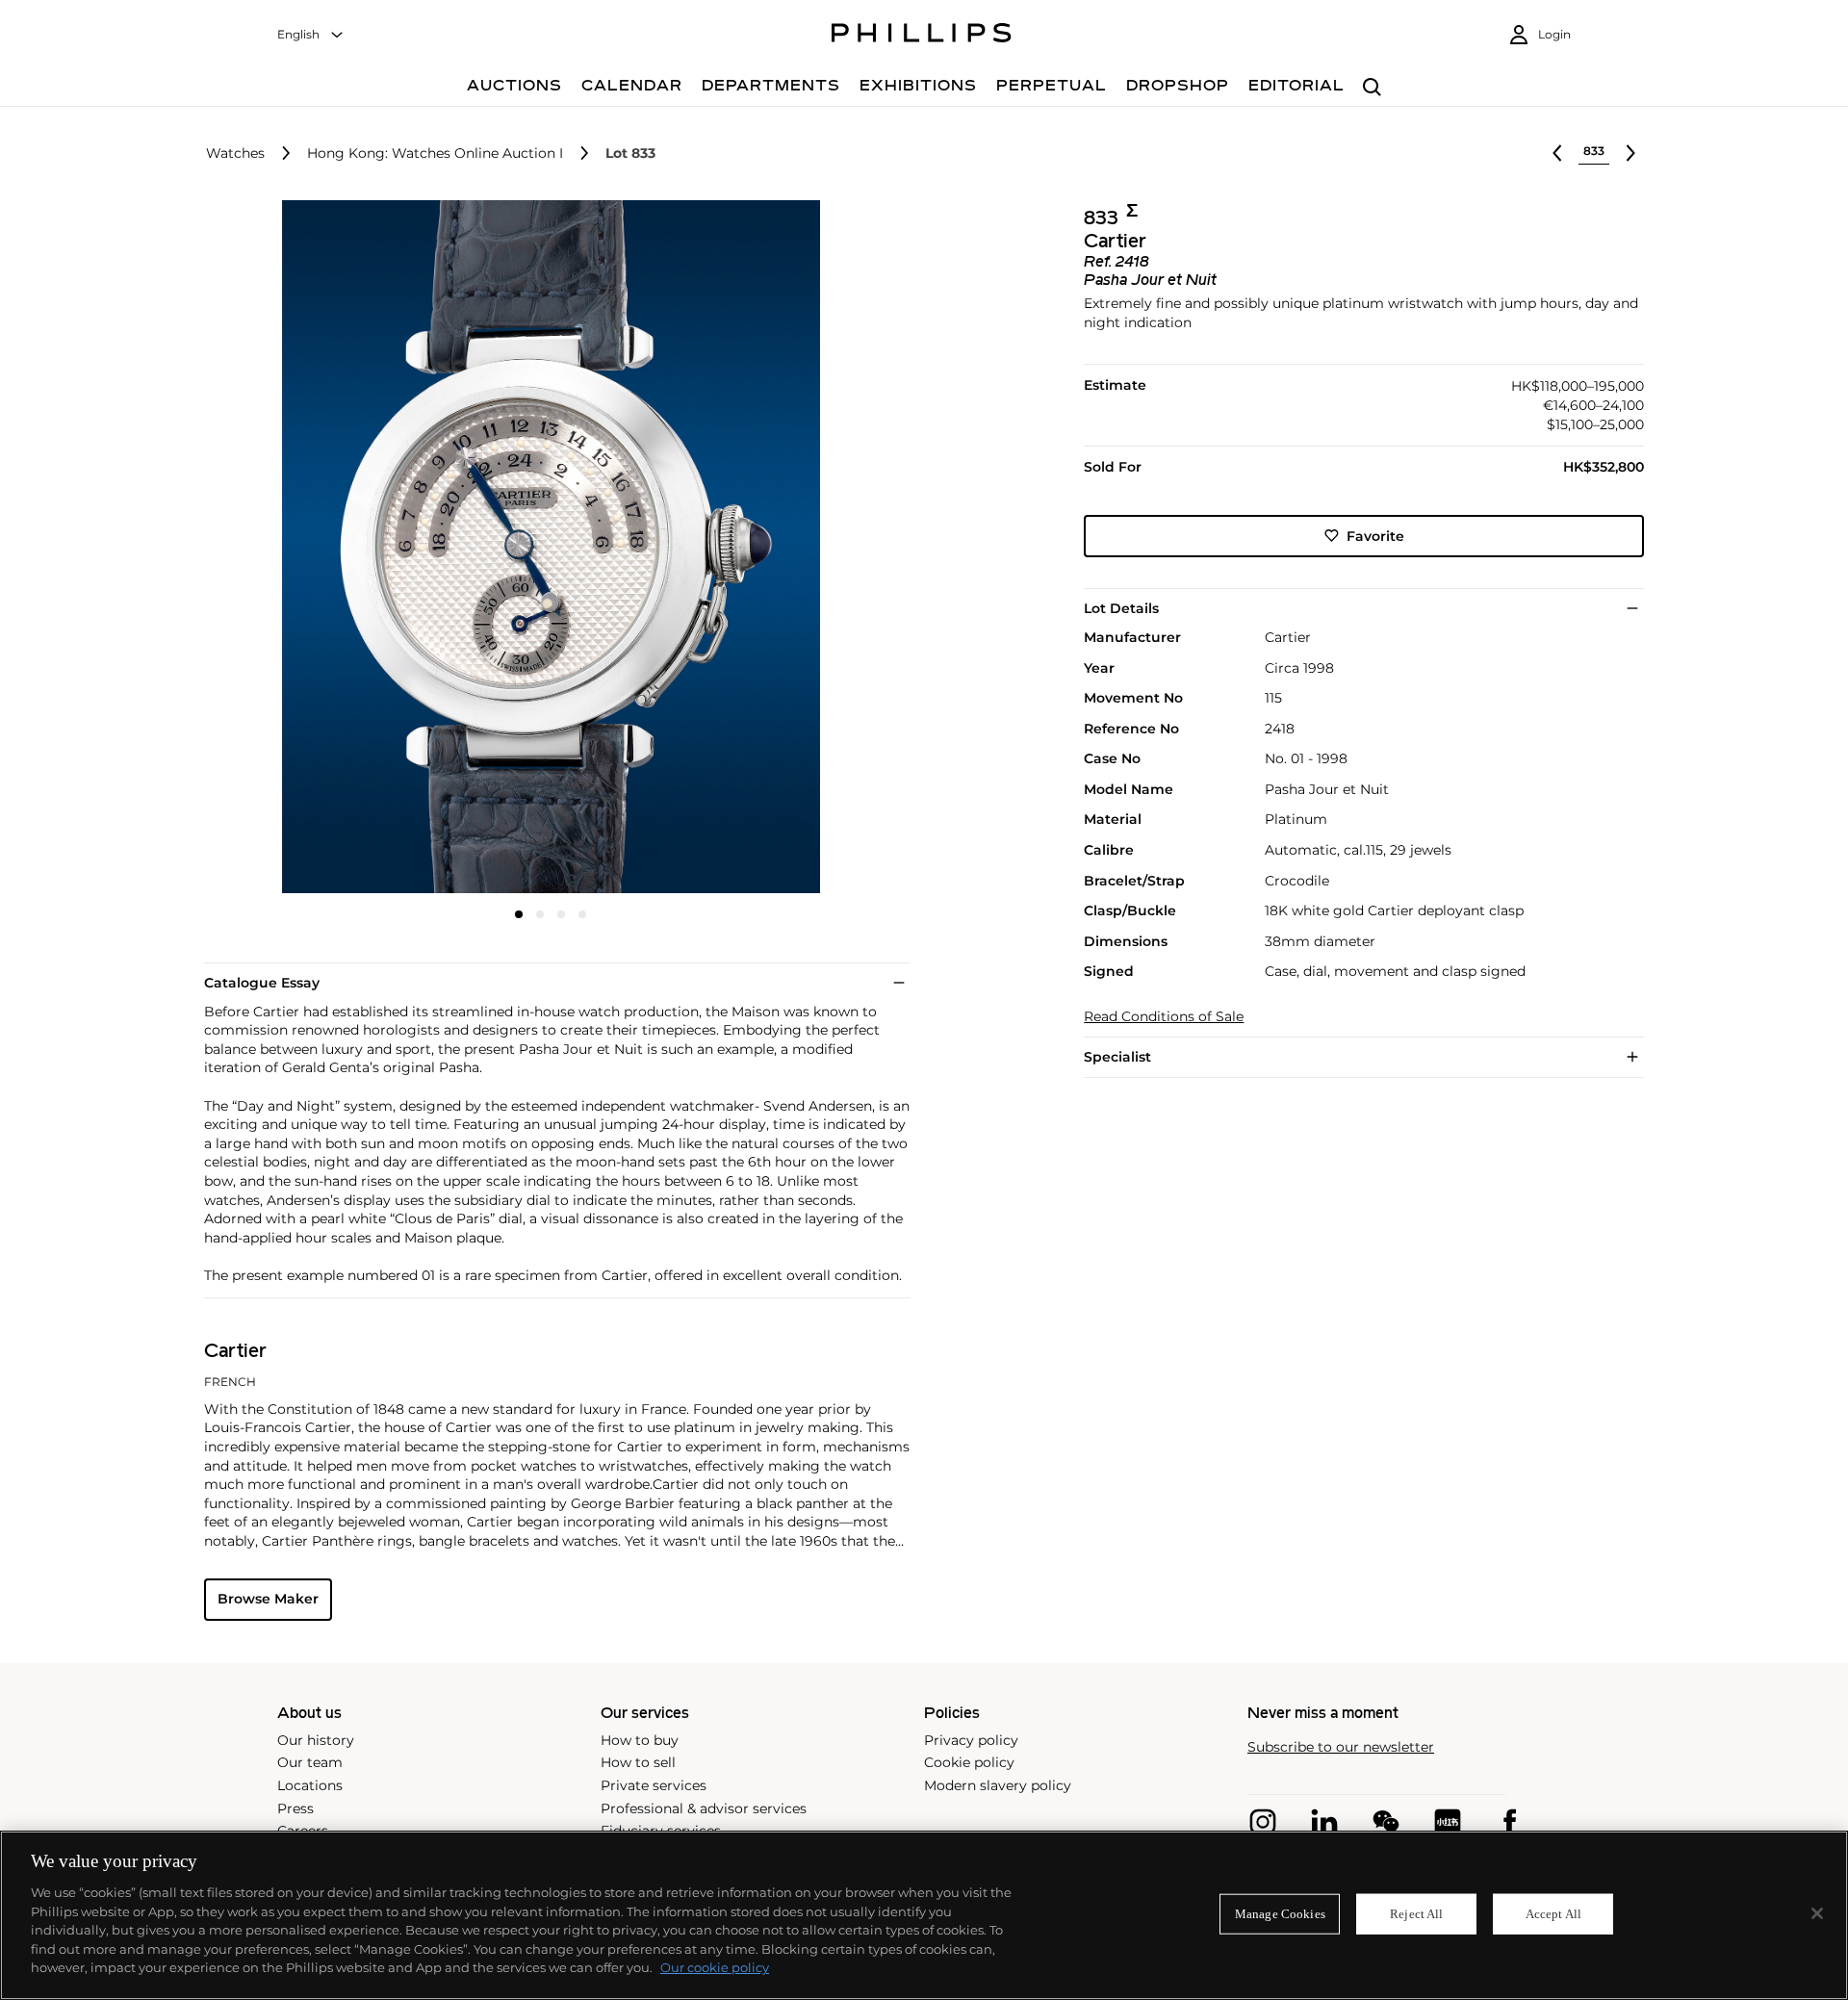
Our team (310, 1762)
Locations (310, 1785)
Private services (654, 1785)
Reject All (1416, 1914)
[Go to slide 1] (519, 914)
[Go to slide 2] (540, 914)
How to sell (638, 1762)
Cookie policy (969, 1762)
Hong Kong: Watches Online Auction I (435, 154)
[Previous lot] (1557, 153)
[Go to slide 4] (582, 914)
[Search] (1372, 88)
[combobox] (311, 35)
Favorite (1375, 535)
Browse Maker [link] (268, 1599)
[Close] (1817, 1913)
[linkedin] (1324, 1822)
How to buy (640, 1740)
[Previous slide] (320, 549)
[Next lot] (1630, 153)
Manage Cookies (1280, 1914)
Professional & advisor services (704, 1808)
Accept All (1553, 1914)
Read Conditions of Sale (1164, 1017)
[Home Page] (922, 36)
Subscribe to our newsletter (1341, 1747)
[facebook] (1509, 1822)
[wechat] (1386, 1822)
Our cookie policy (715, 1967)
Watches (235, 154)
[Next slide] (783, 549)
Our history (316, 1740)
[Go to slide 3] (561, 914)
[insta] (1263, 1822)
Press (295, 1808)
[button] (545, 547)
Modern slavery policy (998, 1785)
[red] (1448, 1822)
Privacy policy (971, 1740)
